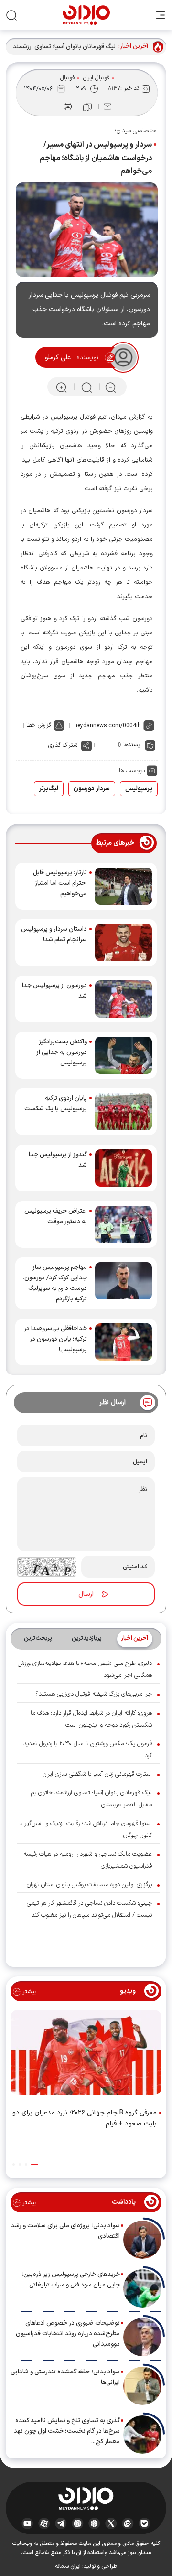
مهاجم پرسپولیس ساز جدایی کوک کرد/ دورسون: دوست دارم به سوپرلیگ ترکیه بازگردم (55, 1283)
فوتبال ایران (97, 78)
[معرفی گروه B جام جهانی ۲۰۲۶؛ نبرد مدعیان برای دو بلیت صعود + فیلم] (86, 2054)
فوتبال (68, 78)
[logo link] (86, 15)
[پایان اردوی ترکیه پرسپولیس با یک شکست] (124, 1112)
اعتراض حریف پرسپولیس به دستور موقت (56, 1216)
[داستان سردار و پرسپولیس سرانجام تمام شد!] (124, 943)
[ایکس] (111, 2523)
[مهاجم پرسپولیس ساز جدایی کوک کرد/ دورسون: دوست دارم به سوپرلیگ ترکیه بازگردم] (124, 1283)
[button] (35, 2164)
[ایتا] (128, 2523)
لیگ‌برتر (49, 789)
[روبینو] (78, 2523)
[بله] (145, 2523)
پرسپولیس (139, 789)
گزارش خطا (39, 725)
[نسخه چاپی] (68, 107)
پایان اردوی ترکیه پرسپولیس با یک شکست (56, 1104)
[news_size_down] (111, 387)
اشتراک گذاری (64, 745)
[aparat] (44, 2523)
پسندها (132, 745)
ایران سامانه (68, 2566)
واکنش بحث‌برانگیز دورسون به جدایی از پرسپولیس (62, 1052)
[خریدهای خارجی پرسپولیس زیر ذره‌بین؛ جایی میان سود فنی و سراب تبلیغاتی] (142, 2288)
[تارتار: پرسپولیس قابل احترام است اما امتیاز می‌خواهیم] (124, 886)
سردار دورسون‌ (92, 789)
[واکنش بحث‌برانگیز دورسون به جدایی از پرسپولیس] (124, 1055)
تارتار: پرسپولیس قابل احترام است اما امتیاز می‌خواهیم (60, 883)
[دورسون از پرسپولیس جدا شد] (124, 999)
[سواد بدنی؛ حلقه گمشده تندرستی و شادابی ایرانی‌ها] (142, 2386)
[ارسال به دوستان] (107, 107)
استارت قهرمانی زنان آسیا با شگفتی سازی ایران (97, 1774)
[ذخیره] (87, 107)
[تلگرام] (61, 2523)
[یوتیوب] (27, 2523)
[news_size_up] (61, 387)
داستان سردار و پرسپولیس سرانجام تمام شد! (54, 934)
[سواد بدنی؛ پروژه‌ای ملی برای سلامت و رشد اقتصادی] (142, 2240)
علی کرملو (58, 358)
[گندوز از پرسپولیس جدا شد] (124, 1168)
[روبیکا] (94, 2523)
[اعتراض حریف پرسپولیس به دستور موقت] (124, 1224)
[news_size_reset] (86, 387)
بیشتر (28, 1992)
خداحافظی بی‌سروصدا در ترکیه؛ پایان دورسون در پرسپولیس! (55, 1339)
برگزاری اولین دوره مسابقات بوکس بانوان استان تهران (89, 1885)
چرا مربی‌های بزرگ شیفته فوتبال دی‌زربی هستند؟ (94, 1694)
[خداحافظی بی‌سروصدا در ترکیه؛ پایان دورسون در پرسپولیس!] (124, 1342)
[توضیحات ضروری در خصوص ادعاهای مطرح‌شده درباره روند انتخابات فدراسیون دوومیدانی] (142, 2337)
